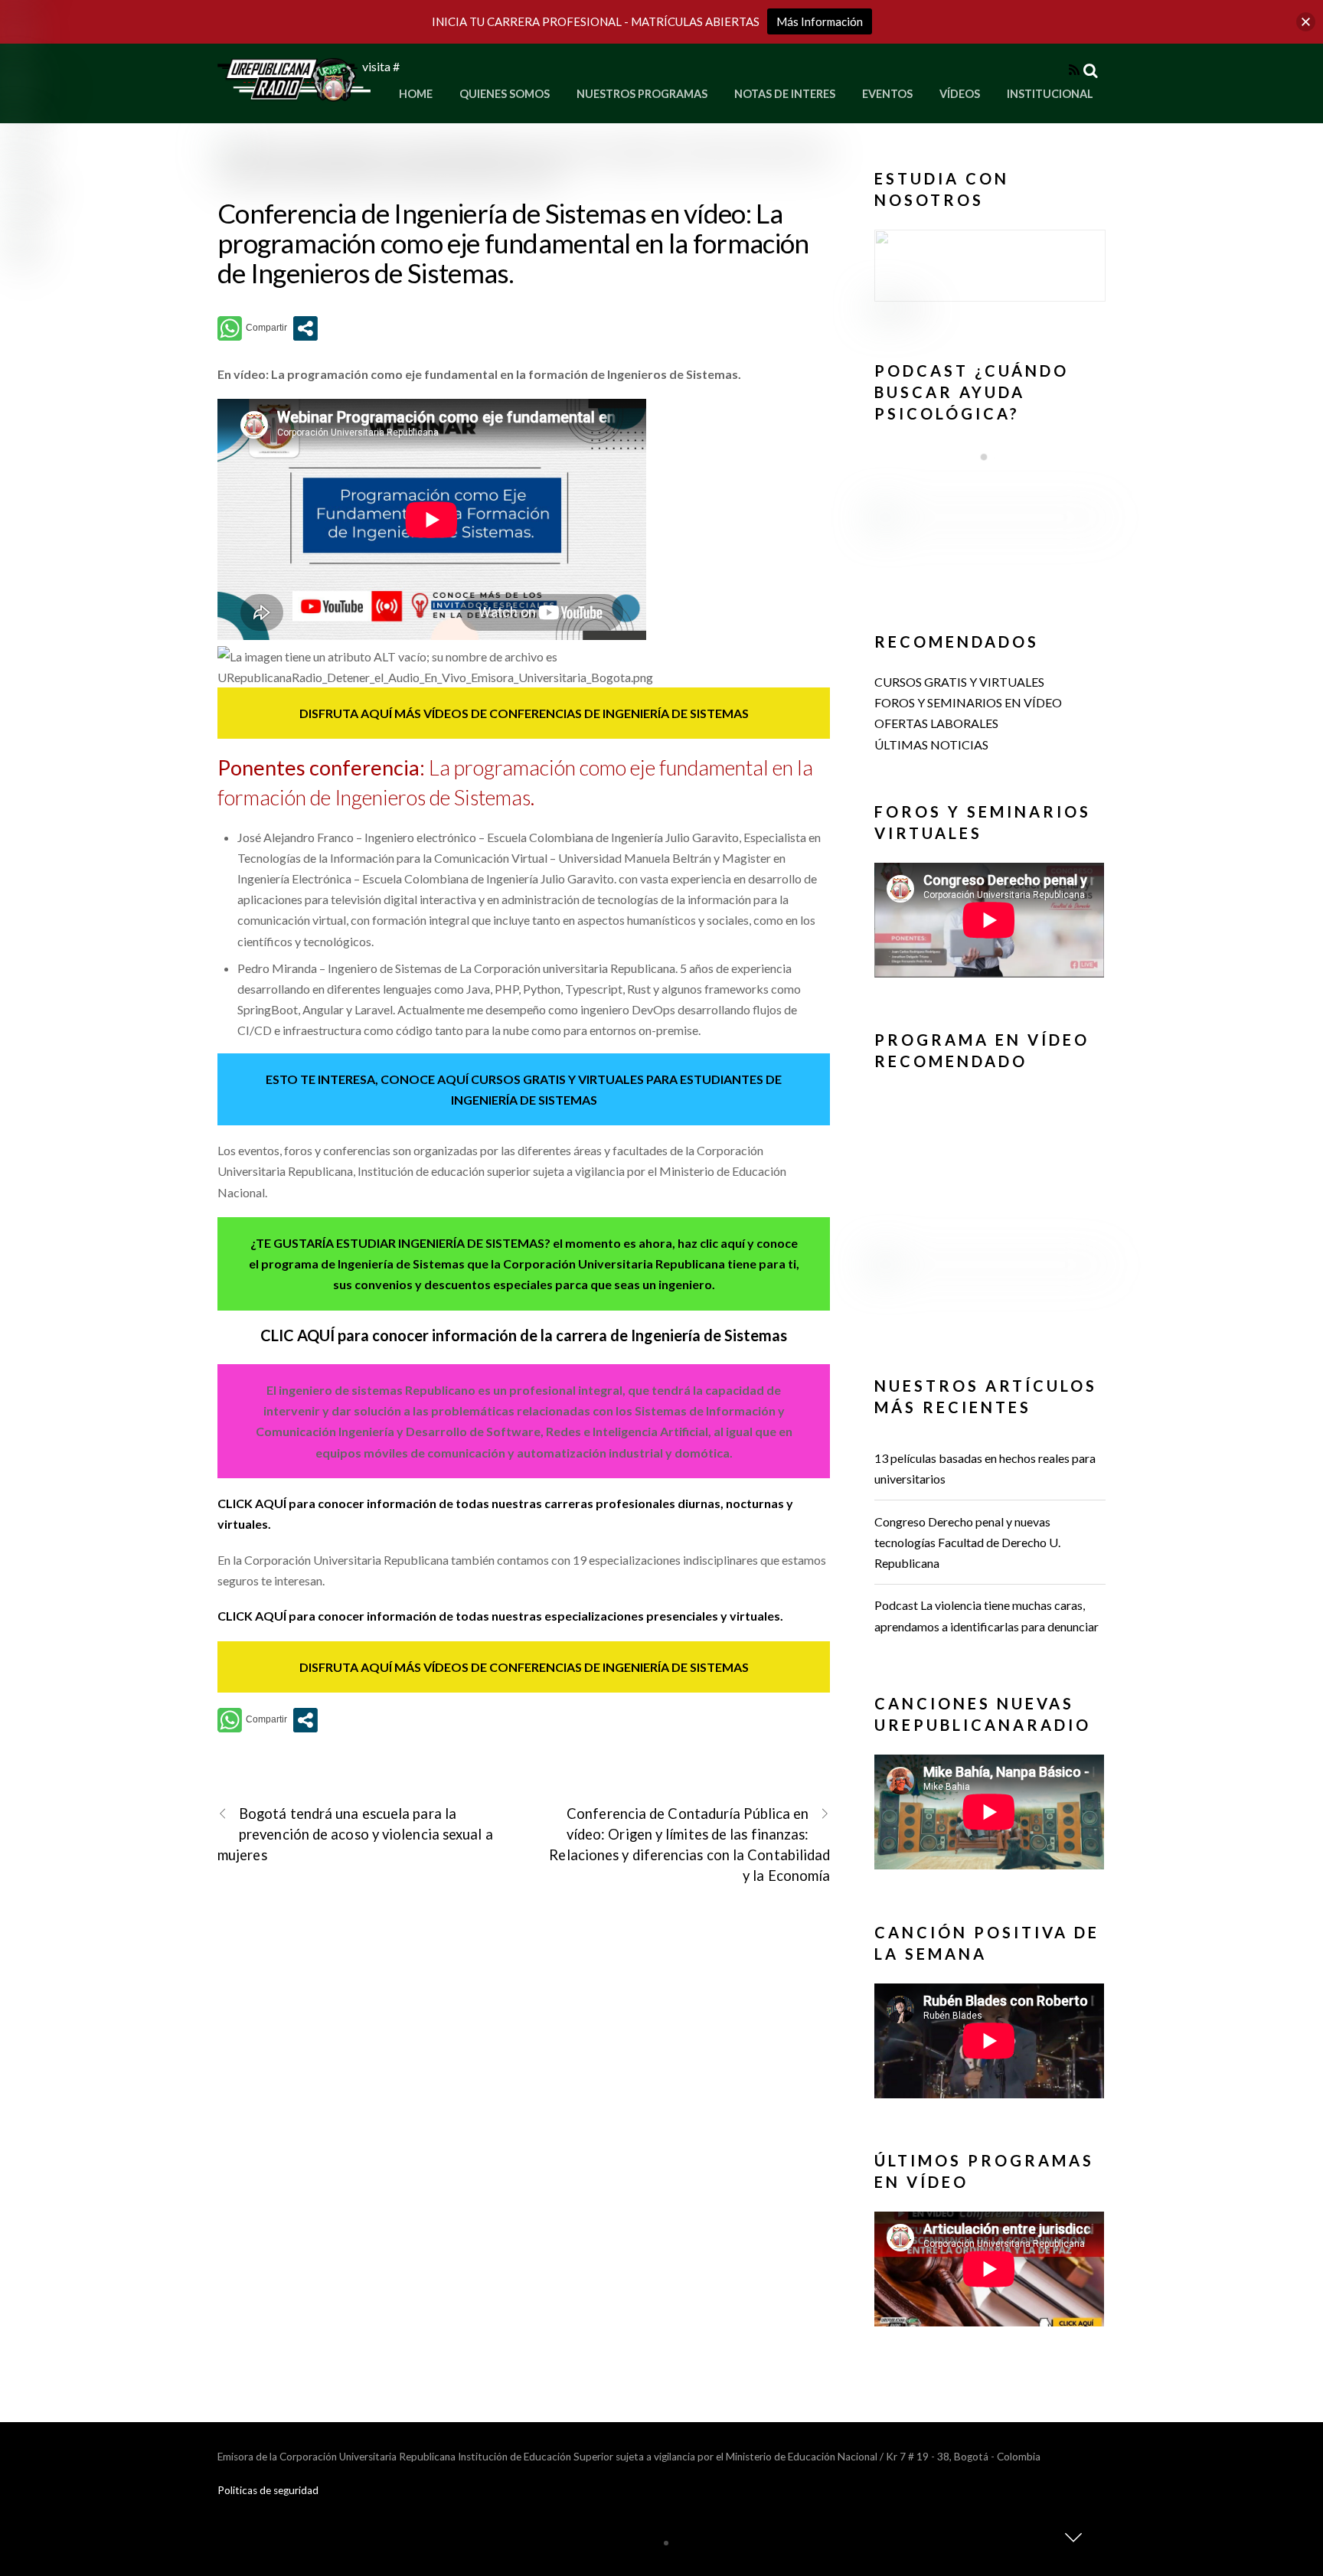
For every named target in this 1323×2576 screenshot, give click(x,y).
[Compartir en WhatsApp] (252, 328)
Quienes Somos (505, 94)
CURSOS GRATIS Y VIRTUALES (959, 682)
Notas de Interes (785, 94)
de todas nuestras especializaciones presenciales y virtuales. (611, 1616)
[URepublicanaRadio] (294, 92)
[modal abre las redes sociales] (305, 328)
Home (416, 94)
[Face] (23, 45)
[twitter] (27, 147)
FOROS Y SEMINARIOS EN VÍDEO (968, 702)
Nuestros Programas (642, 94)
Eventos (887, 94)
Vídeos (960, 94)
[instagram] (35, 96)
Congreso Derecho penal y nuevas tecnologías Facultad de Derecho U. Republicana (967, 1542)
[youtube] (30, 198)
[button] (990, 266)
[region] (990, 272)
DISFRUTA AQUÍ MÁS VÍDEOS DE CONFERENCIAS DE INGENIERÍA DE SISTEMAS (524, 713)
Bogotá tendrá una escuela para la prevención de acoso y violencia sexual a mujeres (355, 1834)
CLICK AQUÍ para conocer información (328, 1503)
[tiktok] (25, 248)
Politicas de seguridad (268, 2490)
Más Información (820, 21)
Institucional (1050, 94)
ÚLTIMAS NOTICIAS (931, 744)
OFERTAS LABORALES (936, 723)
